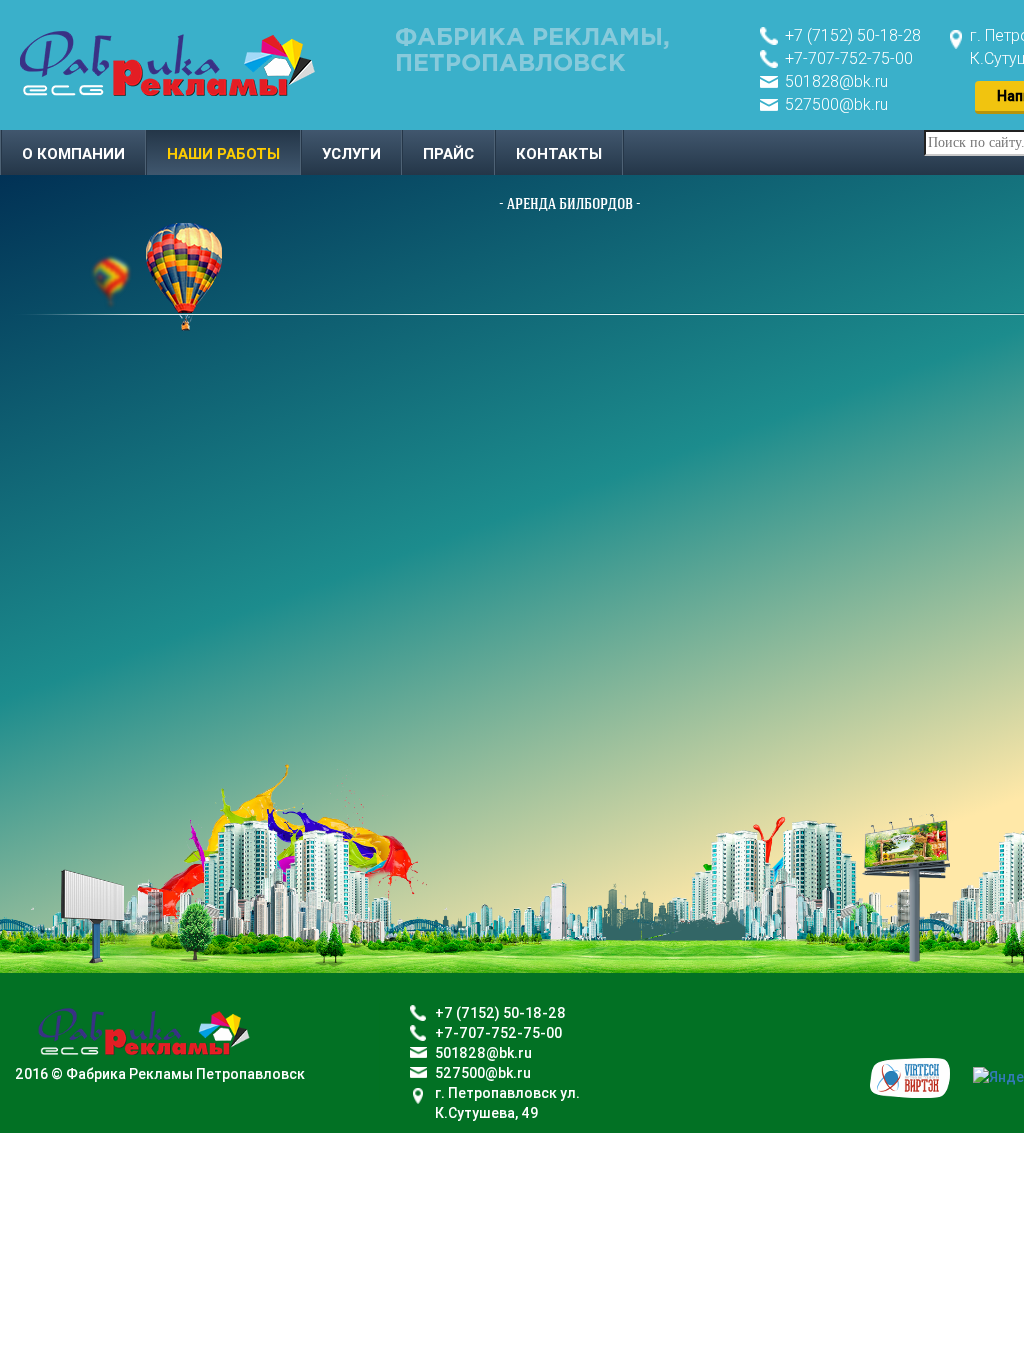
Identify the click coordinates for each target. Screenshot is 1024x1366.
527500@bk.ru (836, 104)
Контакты (559, 154)
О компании (73, 154)
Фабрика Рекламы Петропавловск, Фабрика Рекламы (167, 62)
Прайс (448, 154)
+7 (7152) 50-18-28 (853, 35)
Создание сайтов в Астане (910, 1078)
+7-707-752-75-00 (849, 58)
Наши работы (223, 154)
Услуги (351, 154)
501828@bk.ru (836, 81)
